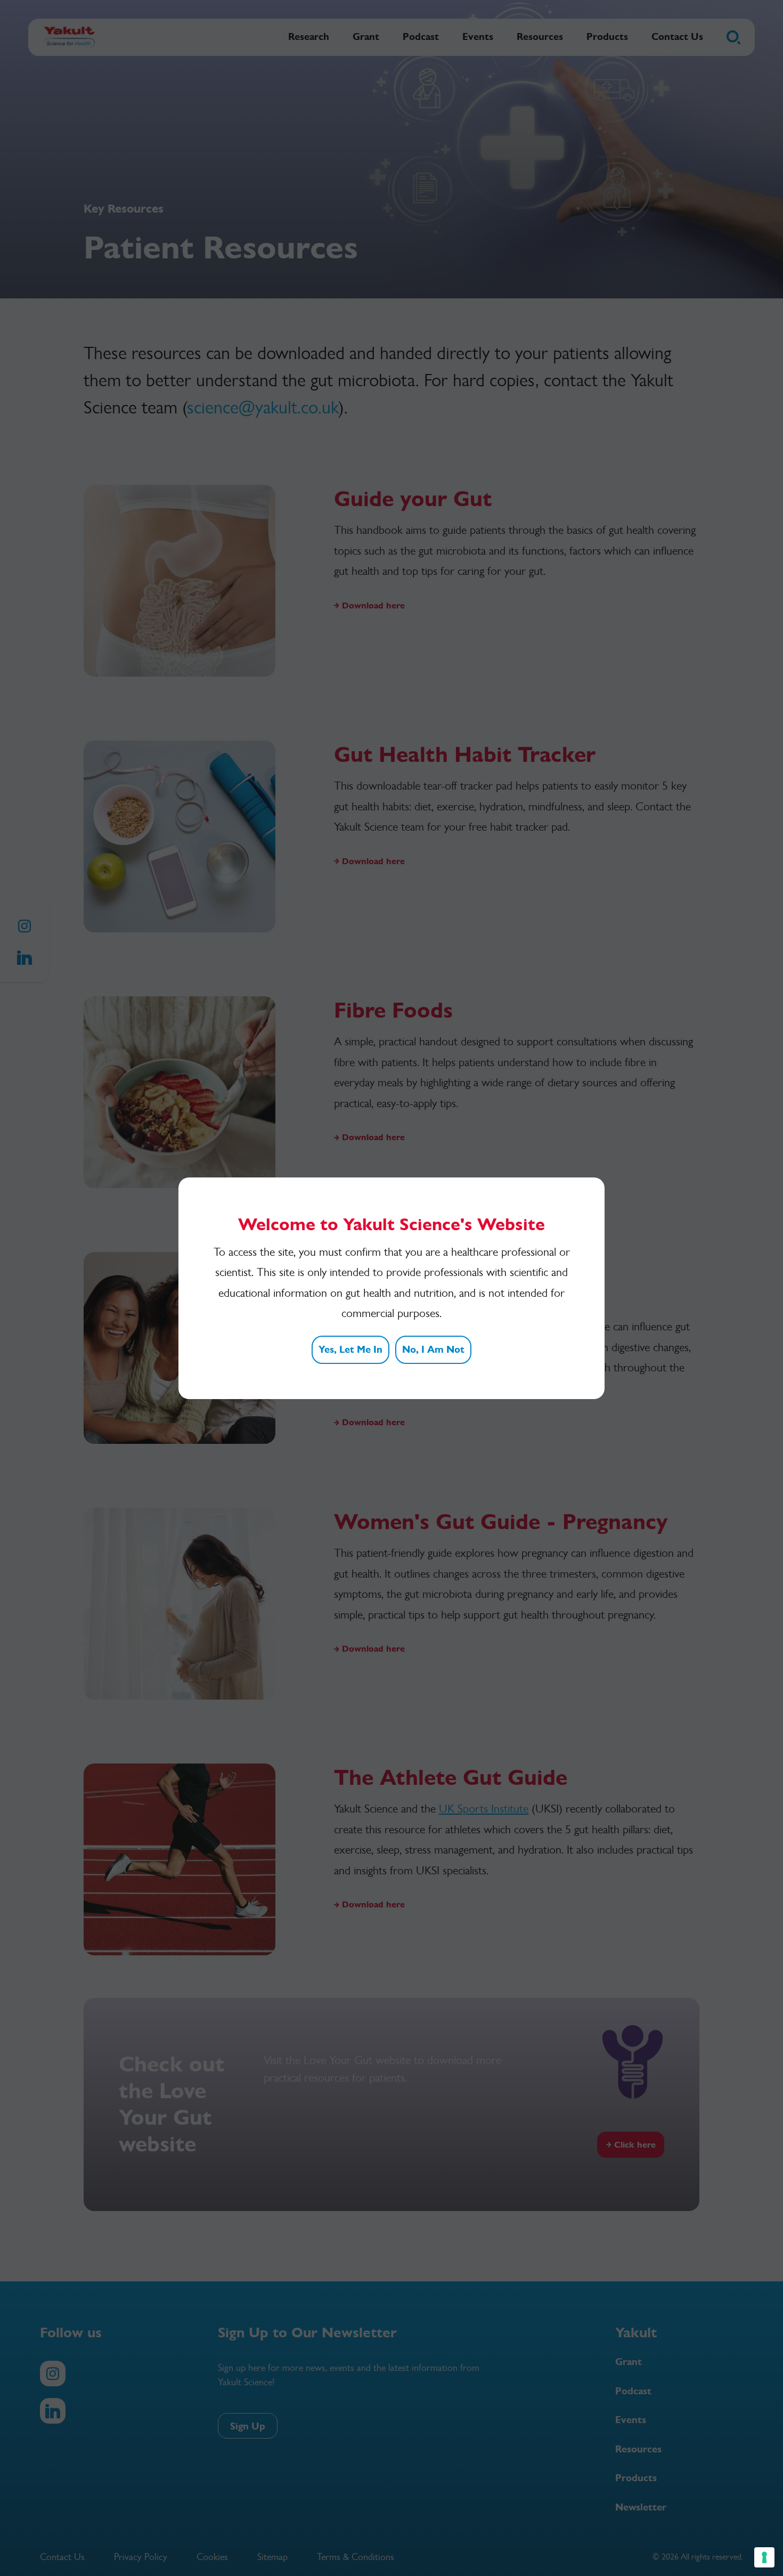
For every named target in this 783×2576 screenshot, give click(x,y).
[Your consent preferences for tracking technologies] (764, 2557)
